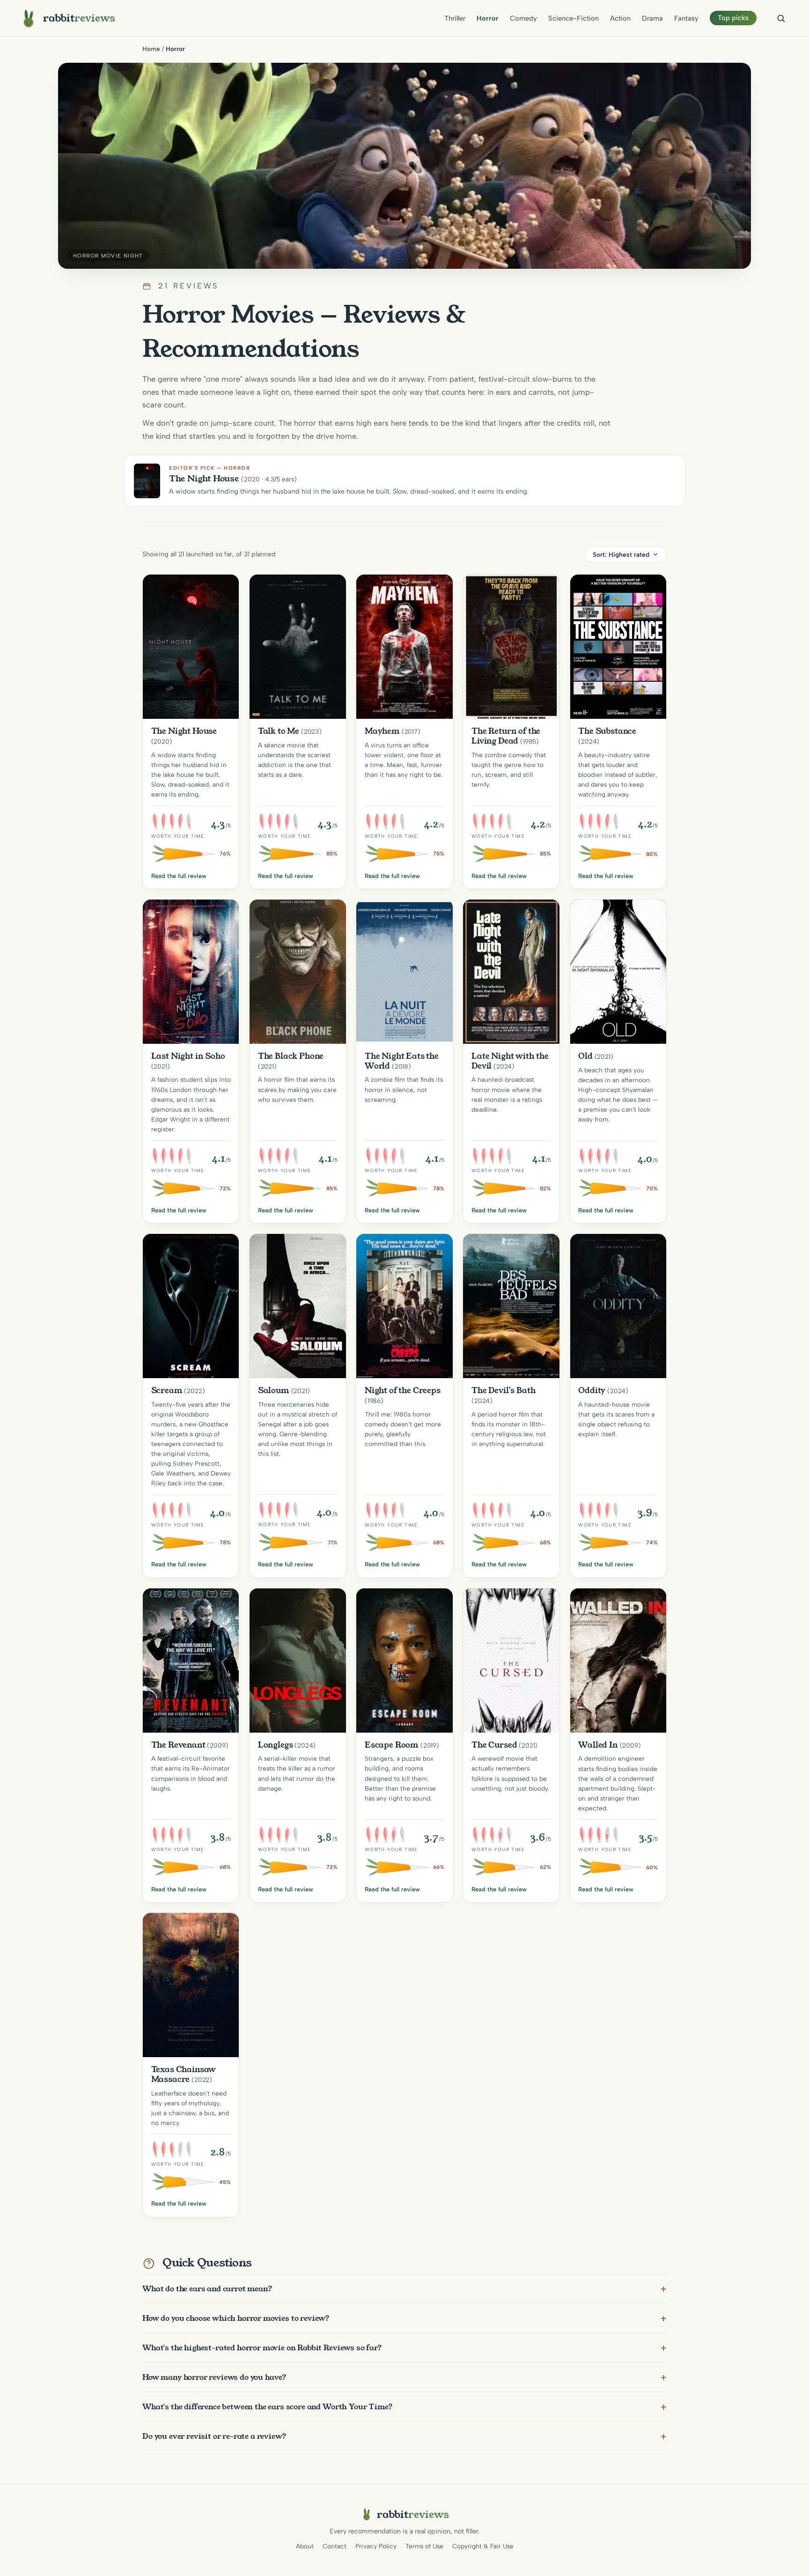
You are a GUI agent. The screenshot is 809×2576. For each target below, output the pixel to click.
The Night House (184, 731)
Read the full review (179, 876)
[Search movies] (781, 18)
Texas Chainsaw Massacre (184, 2074)
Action (620, 18)
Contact (335, 2546)
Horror (488, 18)
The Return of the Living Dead (506, 736)
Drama (652, 18)
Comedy (523, 18)
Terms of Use (424, 2546)
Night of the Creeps (403, 1390)
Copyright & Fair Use (483, 2546)
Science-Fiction (574, 18)
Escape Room (392, 1745)
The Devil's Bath (504, 1390)
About (305, 2546)
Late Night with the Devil (510, 1061)
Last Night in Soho (188, 1056)
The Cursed (494, 1745)
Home (151, 49)
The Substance (607, 731)
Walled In (598, 1745)
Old (585, 1056)
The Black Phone (291, 1056)
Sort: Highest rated (621, 554)
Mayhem (382, 731)
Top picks (733, 18)
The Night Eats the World (402, 1061)
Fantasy (686, 18)
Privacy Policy (376, 2546)
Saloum (274, 1390)
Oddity (592, 1390)
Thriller (455, 18)
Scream (167, 1390)
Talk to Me (279, 731)
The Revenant (178, 1745)
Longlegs (276, 1745)
